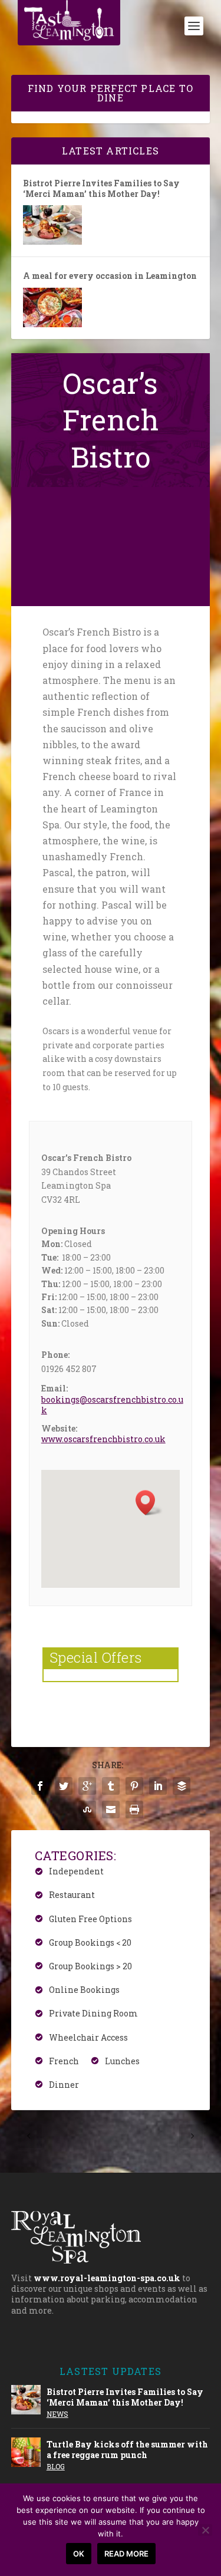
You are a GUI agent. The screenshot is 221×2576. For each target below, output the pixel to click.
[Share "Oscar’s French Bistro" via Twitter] (64, 1786)
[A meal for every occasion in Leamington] (52, 307)
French (64, 2061)
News (57, 2414)
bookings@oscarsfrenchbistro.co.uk (112, 1405)
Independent (76, 1872)
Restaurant (72, 1895)
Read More (126, 2554)
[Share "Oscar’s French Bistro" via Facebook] (40, 1786)
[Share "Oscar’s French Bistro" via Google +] (87, 1786)
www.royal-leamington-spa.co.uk (107, 2278)
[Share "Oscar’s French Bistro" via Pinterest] (134, 1786)
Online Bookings (84, 1990)
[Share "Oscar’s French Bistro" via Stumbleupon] (87, 1810)
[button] (149, 1503)
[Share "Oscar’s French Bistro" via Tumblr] (111, 1786)
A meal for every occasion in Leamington (110, 276)
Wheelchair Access (88, 2037)
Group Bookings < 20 (90, 1942)
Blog (56, 2466)
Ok (79, 2554)
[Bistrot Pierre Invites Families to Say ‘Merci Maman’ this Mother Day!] (52, 225)
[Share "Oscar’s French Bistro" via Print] (134, 1810)
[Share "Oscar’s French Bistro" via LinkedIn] (158, 1786)
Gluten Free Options (90, 1919)
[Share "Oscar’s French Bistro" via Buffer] (182, 1786)
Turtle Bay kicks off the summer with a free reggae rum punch (127, 2450)
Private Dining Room (93, 2014)
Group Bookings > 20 (90, 1966)
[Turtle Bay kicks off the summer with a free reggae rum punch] (26, 2452)
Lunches (122, 2061)
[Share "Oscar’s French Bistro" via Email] (111, 1810)
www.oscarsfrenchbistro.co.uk (103, 1439)
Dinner (64, 2085)
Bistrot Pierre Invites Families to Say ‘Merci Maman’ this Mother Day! (101, 189)
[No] (205, 2530)
